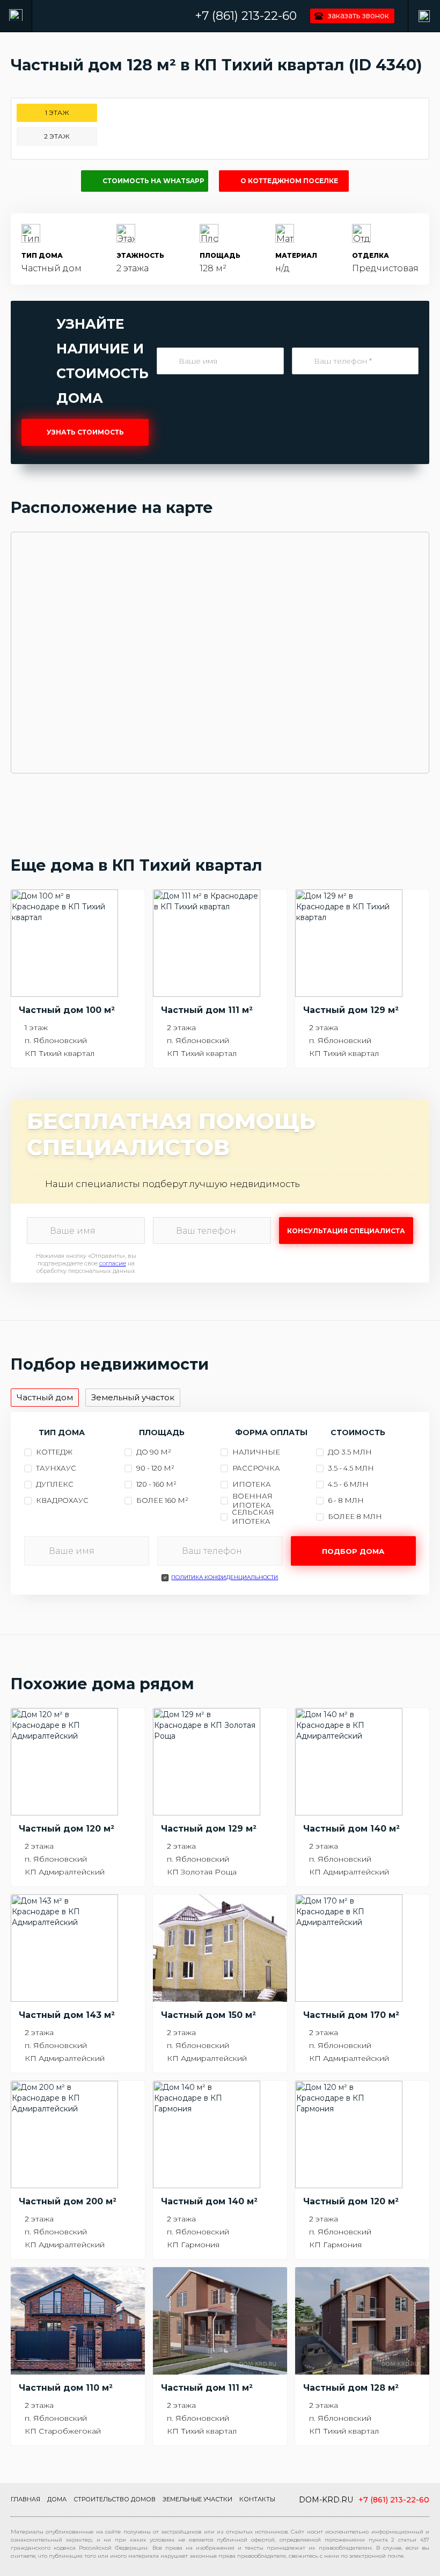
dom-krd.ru (326, 2500)
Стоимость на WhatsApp (153, 181)
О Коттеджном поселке (289, 181)
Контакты (257, 2499)
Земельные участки (197, 2499)
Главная (25, 2499)
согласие (113, 1263)
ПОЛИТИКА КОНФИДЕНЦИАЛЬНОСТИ (225, 1577)
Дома (57, 2499)
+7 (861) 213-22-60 (246, 16)
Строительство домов (115, 2499)
